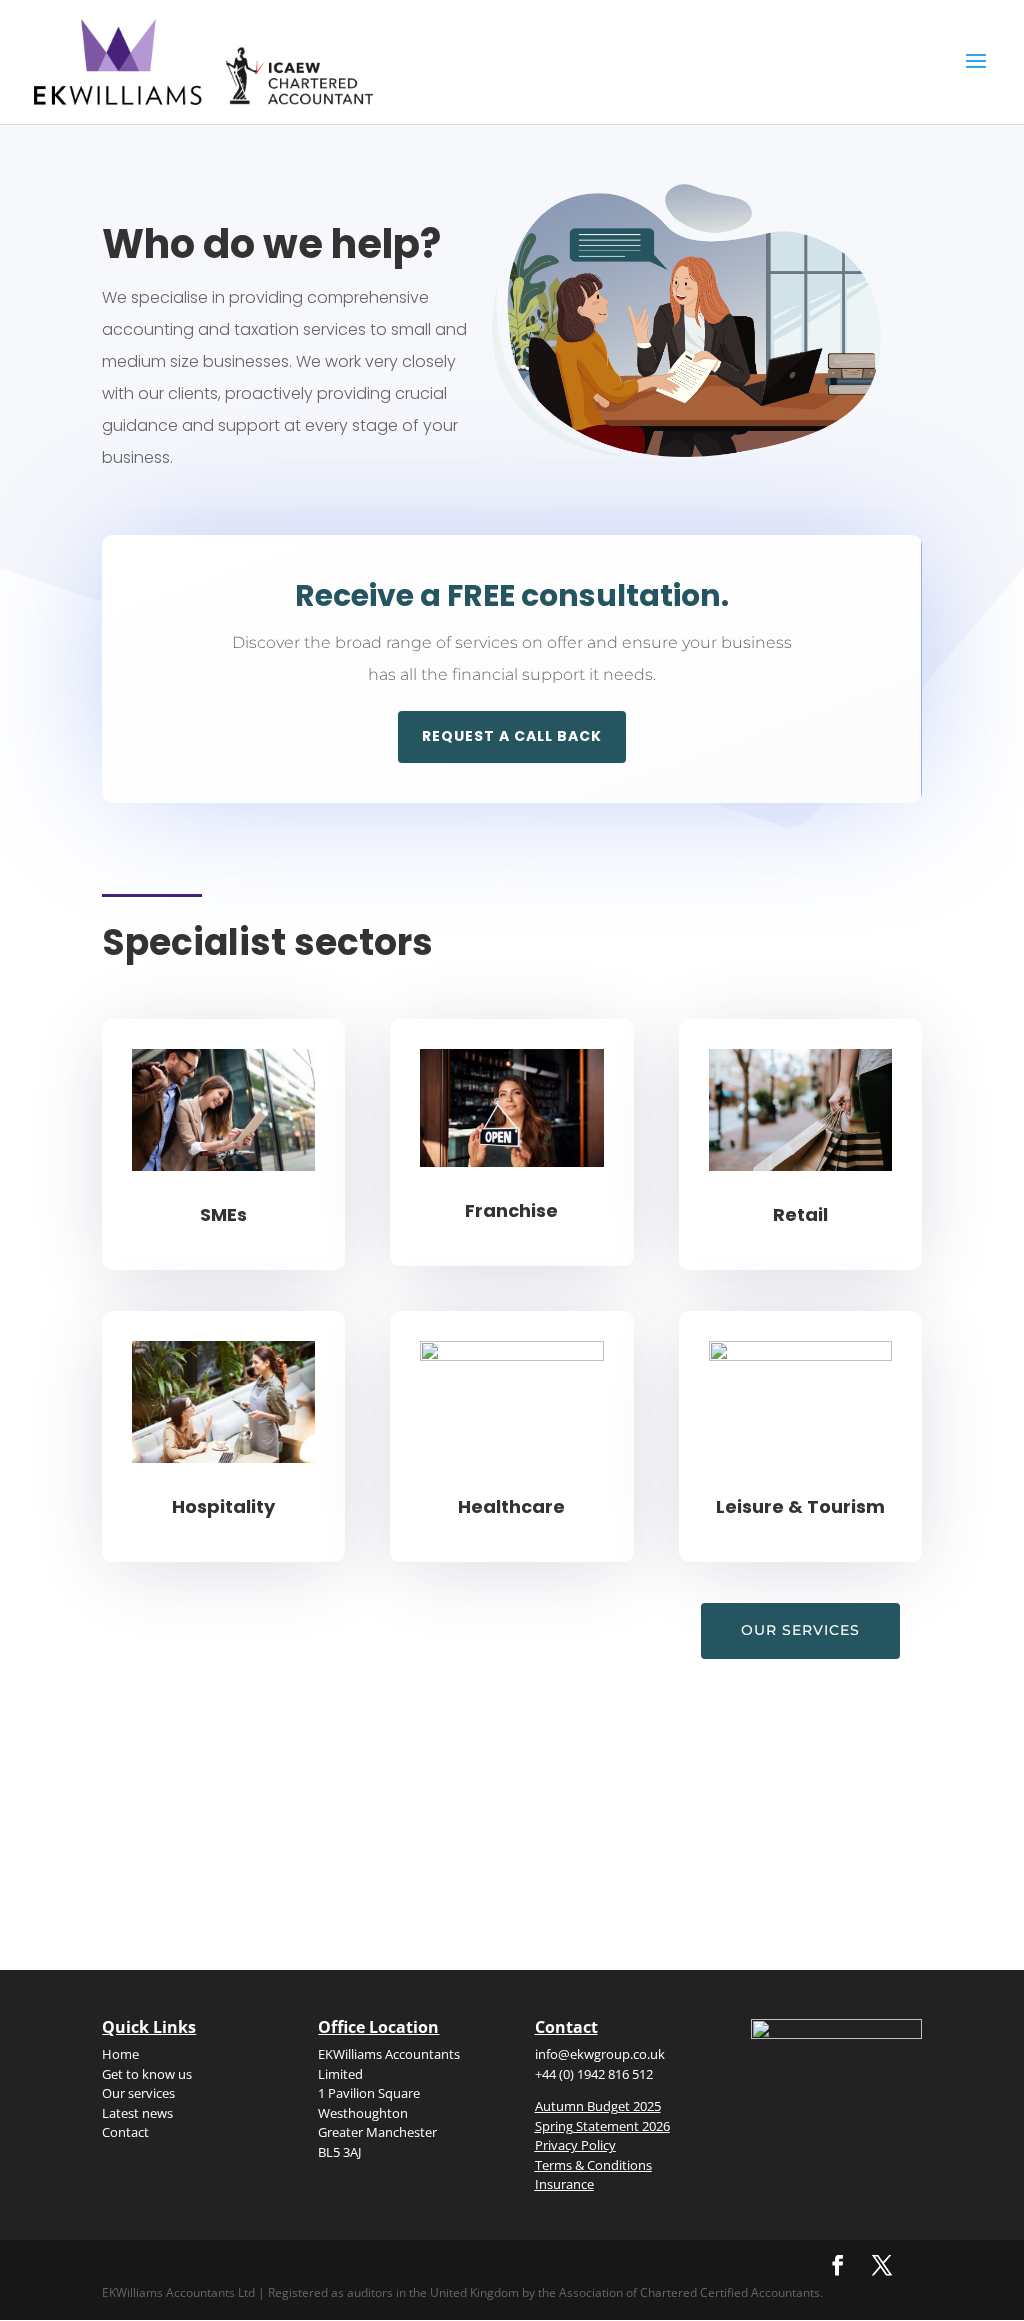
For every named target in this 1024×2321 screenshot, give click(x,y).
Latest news (137, 2113)
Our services (800, 1630)
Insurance (564, 2184)
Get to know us (147, 2074)
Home (120, 2054)
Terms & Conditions (593, 2165)
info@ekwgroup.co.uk (600, 2054)
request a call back (512, 736)
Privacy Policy (575, 2145)
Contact (125, 2132)
